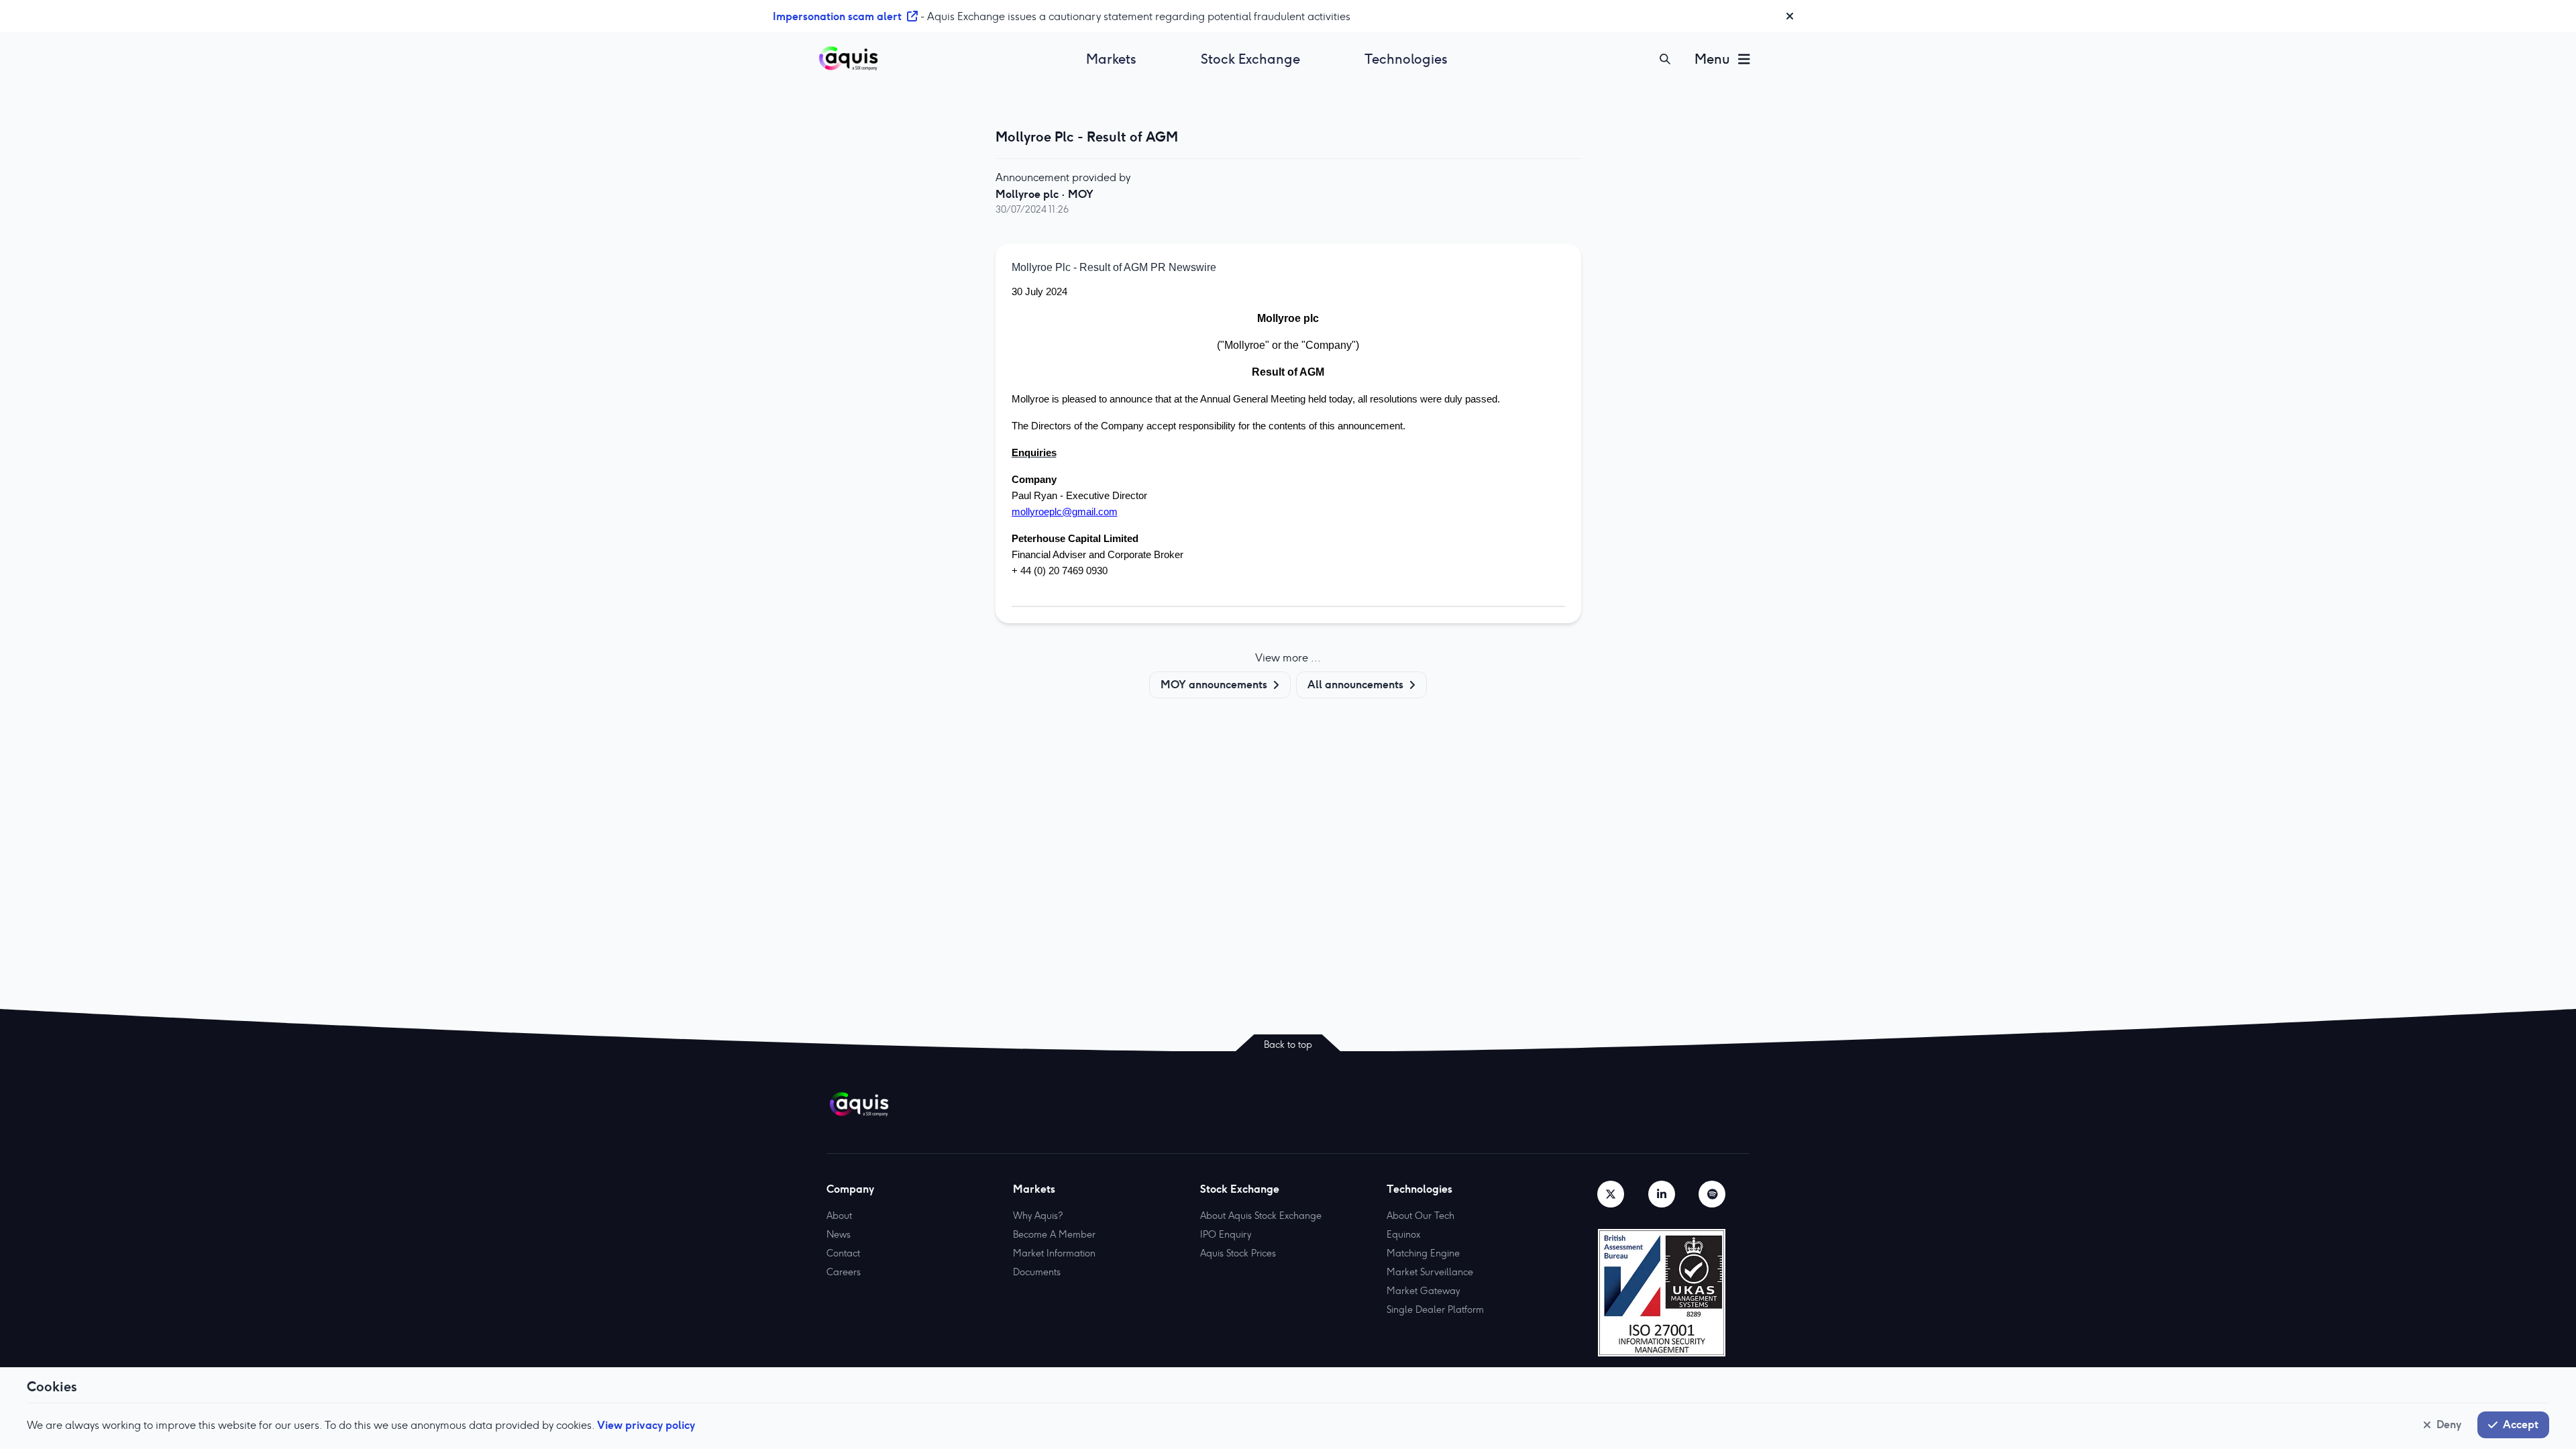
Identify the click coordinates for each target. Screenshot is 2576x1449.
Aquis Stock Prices (1238, 1253)
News (839, 1234)
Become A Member (1054, 1234)
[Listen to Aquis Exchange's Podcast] (1712, 1194)
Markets (1111, 59)
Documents (1037, 1272)
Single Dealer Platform (1435, 1309)
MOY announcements (1214, 684)
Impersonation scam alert (837, 16)
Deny (2449, 1424)
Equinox (1403, 1234)
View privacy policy (646, 1425)
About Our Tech (1420, 1216)
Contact (843, 1253)
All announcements (1355, 684)
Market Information (1054, 1253)
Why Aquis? (1038, 1216)
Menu (1712, 59)
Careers (844, 1272)
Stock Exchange (1250, 59)
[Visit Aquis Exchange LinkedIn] (1662, 1194)
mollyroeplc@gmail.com (1065, 512)
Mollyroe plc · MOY (1044, 194)
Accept (2521, 1424)
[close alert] (1790, 16)
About (839, 1216)
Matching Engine (1423, 1253)
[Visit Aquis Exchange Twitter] (1611, 1194)
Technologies (1406, 59)
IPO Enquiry (1226, 1234)
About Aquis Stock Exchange (1261, 1216)
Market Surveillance (1430, 1272)
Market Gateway (1423, 1291)
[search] (1665, 59)
